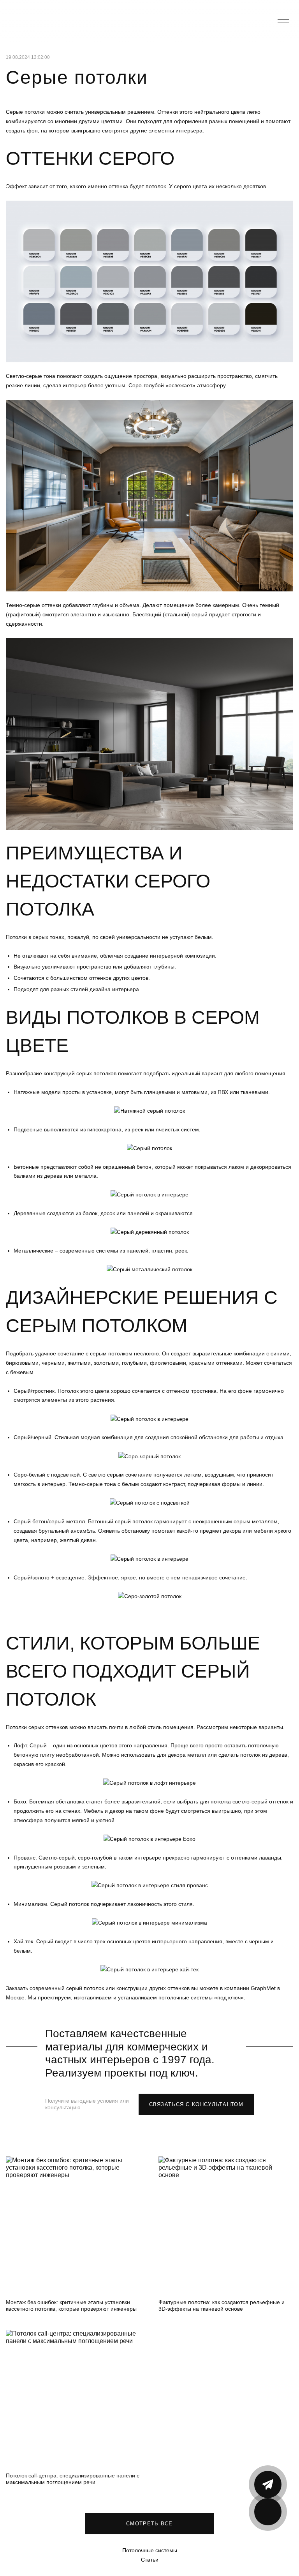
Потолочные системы (150, 2550)
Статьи (150, 2560)
